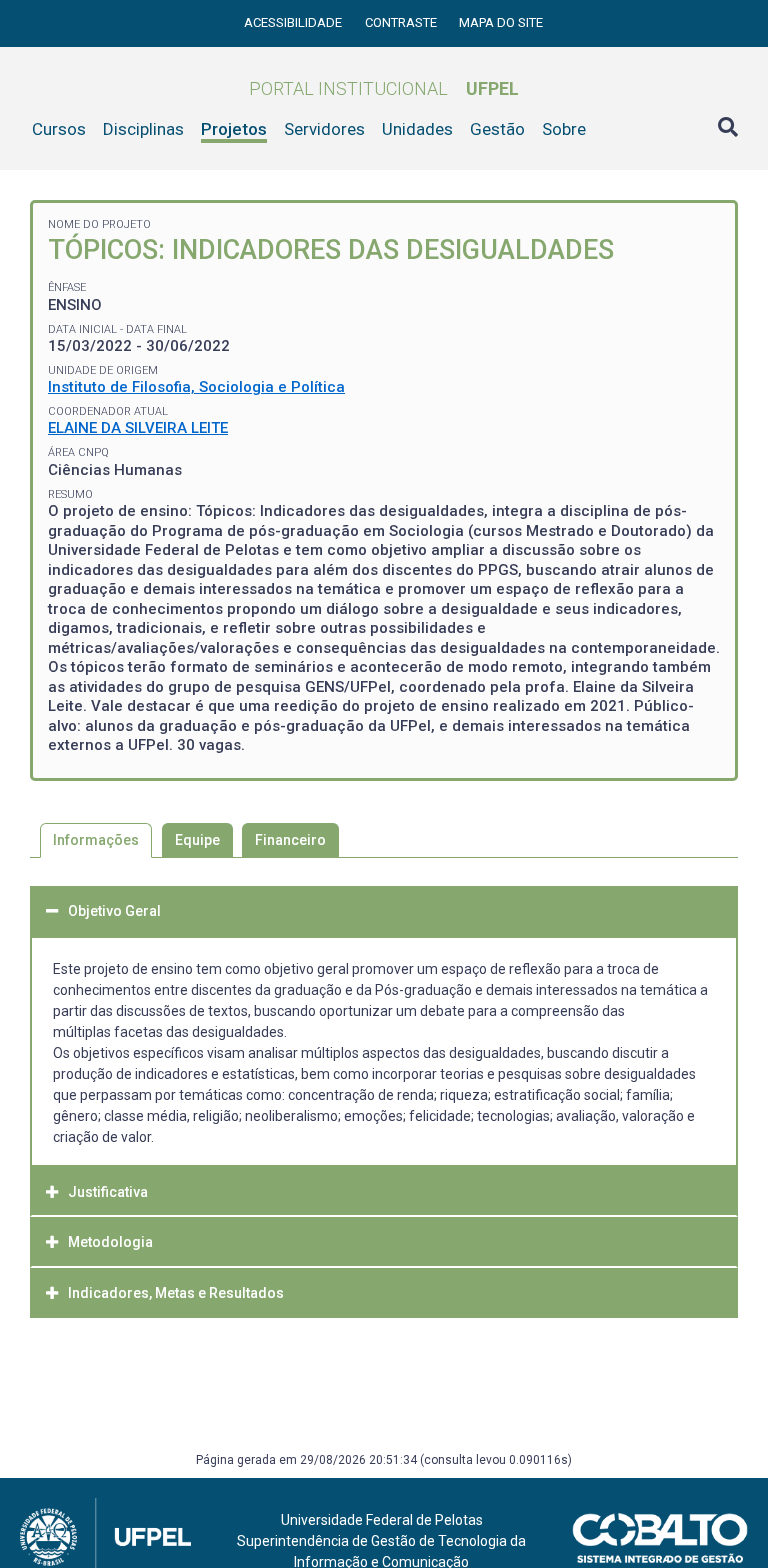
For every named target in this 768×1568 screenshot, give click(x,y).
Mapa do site (501, 22)
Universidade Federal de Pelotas (382, 1520)
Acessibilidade (294, 22)
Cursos (59, 129)
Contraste (402, 22)
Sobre (564, 129)
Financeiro (290, 840)
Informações (96, 840)
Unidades (417, 129)
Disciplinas (143, 129)
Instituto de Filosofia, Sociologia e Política (196, 387)
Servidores (324, 129)
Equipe (197, 840)
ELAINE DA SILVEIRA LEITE (138, 428)
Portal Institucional (384, 88)
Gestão (497, 129)
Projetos (234, 129)
